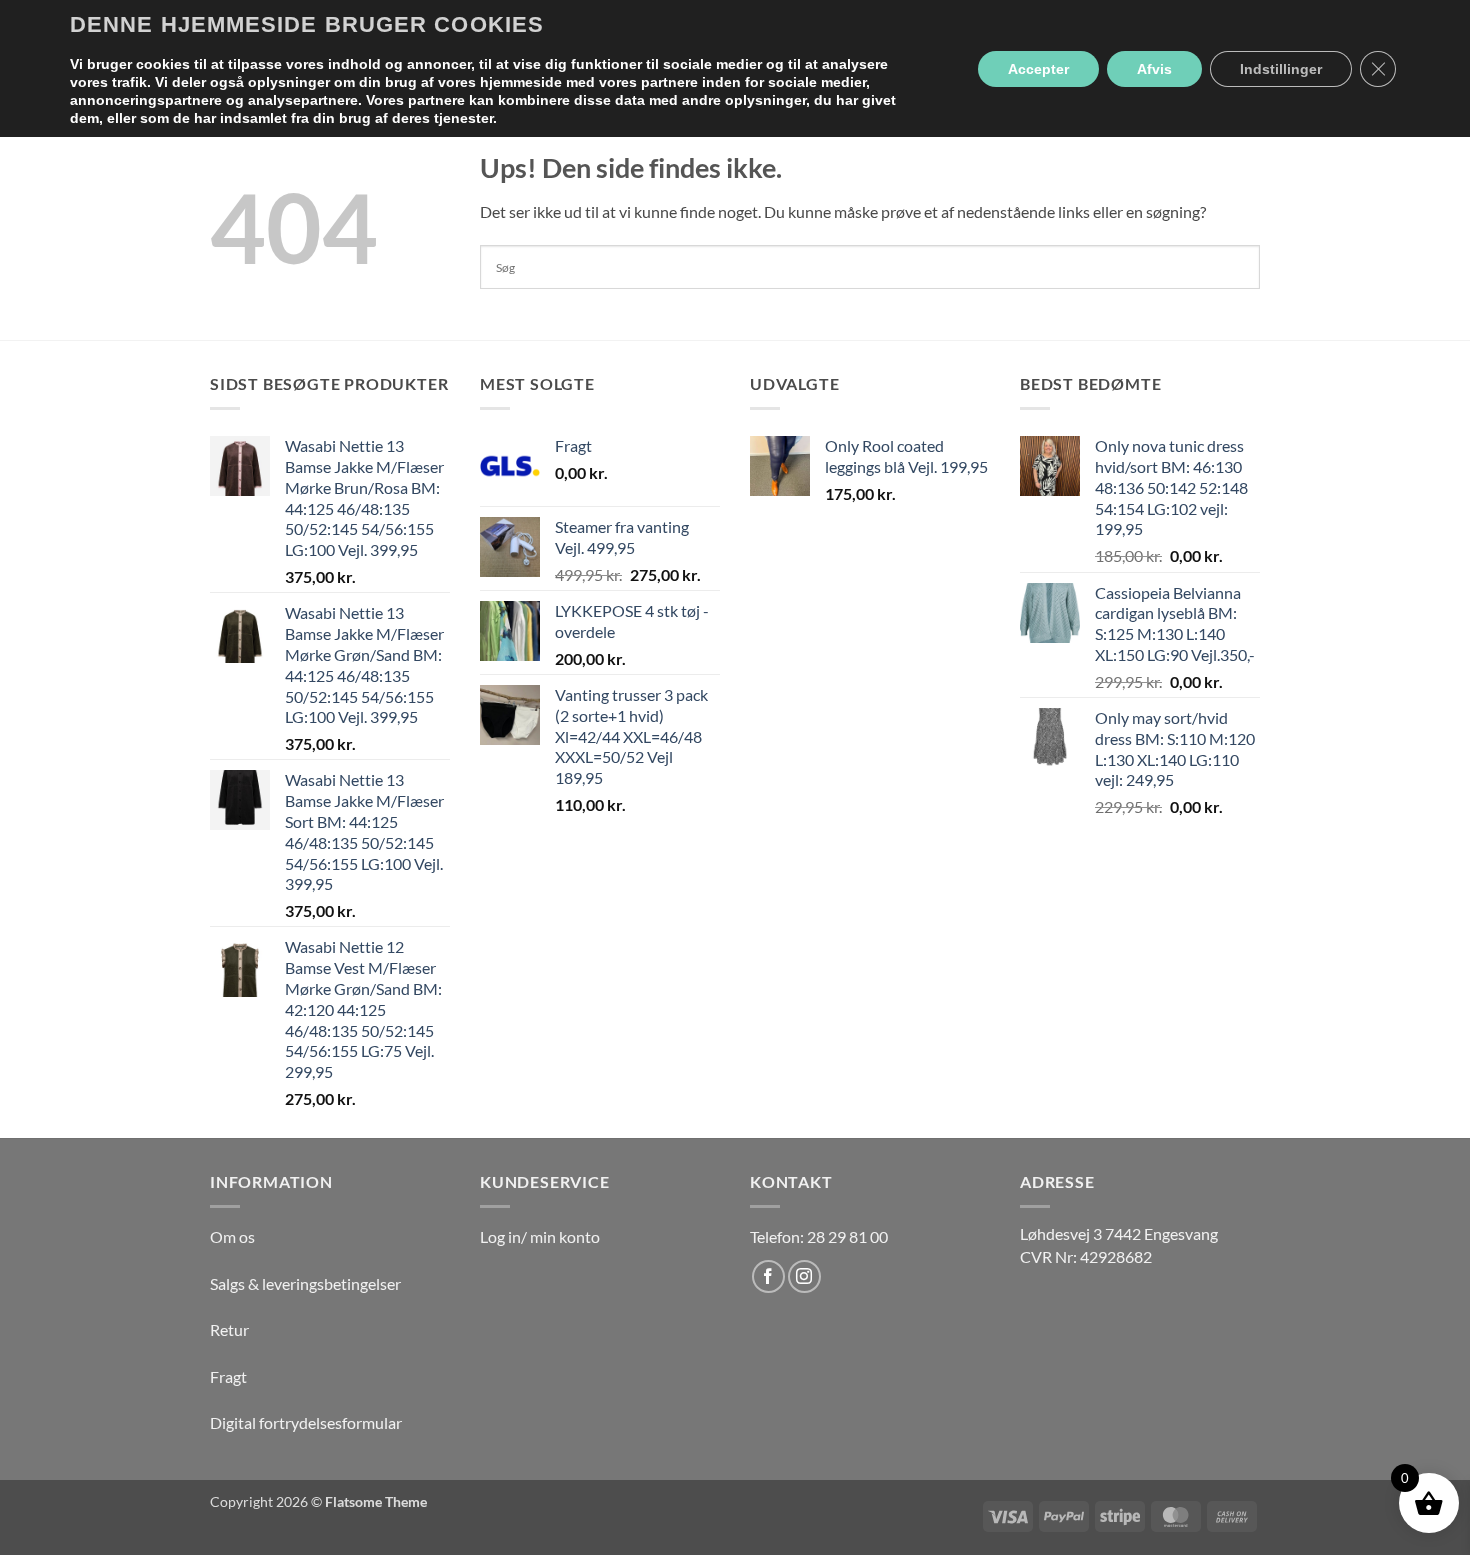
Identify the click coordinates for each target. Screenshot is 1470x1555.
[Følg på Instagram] (804, 1276)
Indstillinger (1281, 69)
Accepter (1038, 69)
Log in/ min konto (540, 1236)
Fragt (228, 1376)
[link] (1119, 1233)
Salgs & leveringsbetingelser (305, 1283)
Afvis (1154, 69)
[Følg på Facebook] (768, 1276)
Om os (232, 1236)
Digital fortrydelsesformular (306, 1422)
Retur (229, 1329)
